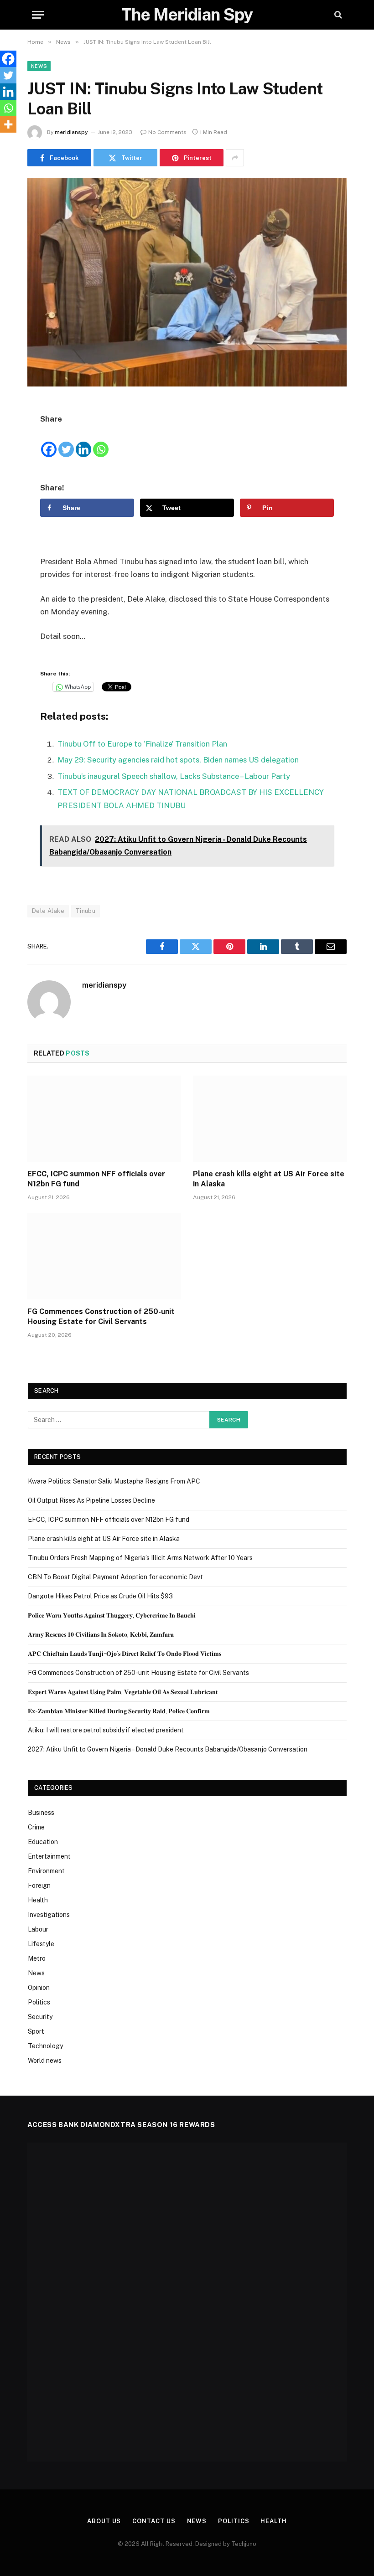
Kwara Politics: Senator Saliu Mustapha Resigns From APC (114, 1481)
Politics (39, 2002)
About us (104, 2521)
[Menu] (38, 15)
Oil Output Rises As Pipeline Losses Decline (91, 1500)
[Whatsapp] (101, 442)
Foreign (39, 1886)
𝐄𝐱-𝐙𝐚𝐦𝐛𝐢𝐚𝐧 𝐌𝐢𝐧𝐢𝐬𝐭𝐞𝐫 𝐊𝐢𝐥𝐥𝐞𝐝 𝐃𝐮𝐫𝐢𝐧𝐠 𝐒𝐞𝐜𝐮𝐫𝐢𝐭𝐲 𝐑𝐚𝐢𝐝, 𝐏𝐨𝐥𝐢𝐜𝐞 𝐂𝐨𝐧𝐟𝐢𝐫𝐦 (119, 1711)
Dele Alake (48, 911)
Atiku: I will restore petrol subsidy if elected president (106, 1730)
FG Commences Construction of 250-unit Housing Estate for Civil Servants (101, 1316)
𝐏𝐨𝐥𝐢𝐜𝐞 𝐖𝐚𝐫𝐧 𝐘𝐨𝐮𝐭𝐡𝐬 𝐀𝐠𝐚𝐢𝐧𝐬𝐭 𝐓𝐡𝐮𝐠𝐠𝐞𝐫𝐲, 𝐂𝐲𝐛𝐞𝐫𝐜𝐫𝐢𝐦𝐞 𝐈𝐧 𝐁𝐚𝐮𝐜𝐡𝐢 (112, 1615)
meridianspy (71, 132)
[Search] (337, 15)
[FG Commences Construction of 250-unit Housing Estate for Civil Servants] (104, 1257)
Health (38, 1900)
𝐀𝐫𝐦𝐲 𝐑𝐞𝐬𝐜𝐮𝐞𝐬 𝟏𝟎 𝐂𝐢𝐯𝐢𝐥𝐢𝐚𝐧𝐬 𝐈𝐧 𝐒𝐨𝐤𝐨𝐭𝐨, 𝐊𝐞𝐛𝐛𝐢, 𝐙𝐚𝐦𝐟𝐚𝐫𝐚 (101, 1634)
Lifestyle (41, 1944)
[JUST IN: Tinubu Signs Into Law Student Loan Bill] (187, 282)
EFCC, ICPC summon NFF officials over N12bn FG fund (96, 1179)
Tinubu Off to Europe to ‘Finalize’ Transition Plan (142, 744)
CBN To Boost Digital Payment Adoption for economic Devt (115, 1577)
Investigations (49, 1915)
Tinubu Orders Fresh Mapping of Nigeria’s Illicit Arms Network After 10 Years (140, 1558)
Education (43, 1842)
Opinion (39, 1988)
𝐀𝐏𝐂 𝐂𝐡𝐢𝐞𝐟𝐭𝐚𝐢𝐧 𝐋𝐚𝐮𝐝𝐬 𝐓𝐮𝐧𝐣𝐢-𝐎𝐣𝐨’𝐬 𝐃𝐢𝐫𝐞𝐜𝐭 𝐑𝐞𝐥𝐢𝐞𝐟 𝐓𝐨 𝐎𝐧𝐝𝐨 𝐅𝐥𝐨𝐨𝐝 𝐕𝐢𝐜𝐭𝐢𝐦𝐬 (125, 1654)
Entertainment (49, 1856)
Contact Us (154, 2521)
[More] (8, 124)
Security (40, 2017)
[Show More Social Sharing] (235, 158)
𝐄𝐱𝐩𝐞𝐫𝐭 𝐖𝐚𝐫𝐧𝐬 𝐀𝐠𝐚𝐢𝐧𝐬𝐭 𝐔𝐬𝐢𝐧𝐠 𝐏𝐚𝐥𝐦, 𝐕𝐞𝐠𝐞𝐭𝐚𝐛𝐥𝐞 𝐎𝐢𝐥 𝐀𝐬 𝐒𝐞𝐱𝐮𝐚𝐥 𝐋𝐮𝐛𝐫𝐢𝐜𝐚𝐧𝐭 (123, 1692)
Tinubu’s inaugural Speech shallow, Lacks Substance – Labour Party (174, 776)
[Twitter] (66, 442)
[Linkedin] (83, 442)
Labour (38, 1929)
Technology (45, 2046)
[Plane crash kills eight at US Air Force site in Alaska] (270, 1119)
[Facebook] (49, 442)
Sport (36, 2031)
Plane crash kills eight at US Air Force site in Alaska (269, 1179)
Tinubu (86, 911)
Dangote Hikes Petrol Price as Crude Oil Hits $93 (100, 1596)
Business (41, 1813)
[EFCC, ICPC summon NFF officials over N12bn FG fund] (104, 1119)
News (39, 66)
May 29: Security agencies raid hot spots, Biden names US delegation (178, 760)
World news (45, 2061)
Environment (46, 1871)
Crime (36, 1827)
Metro (37, 1958)
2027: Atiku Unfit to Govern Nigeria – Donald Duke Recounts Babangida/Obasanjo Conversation (168, 1749)
